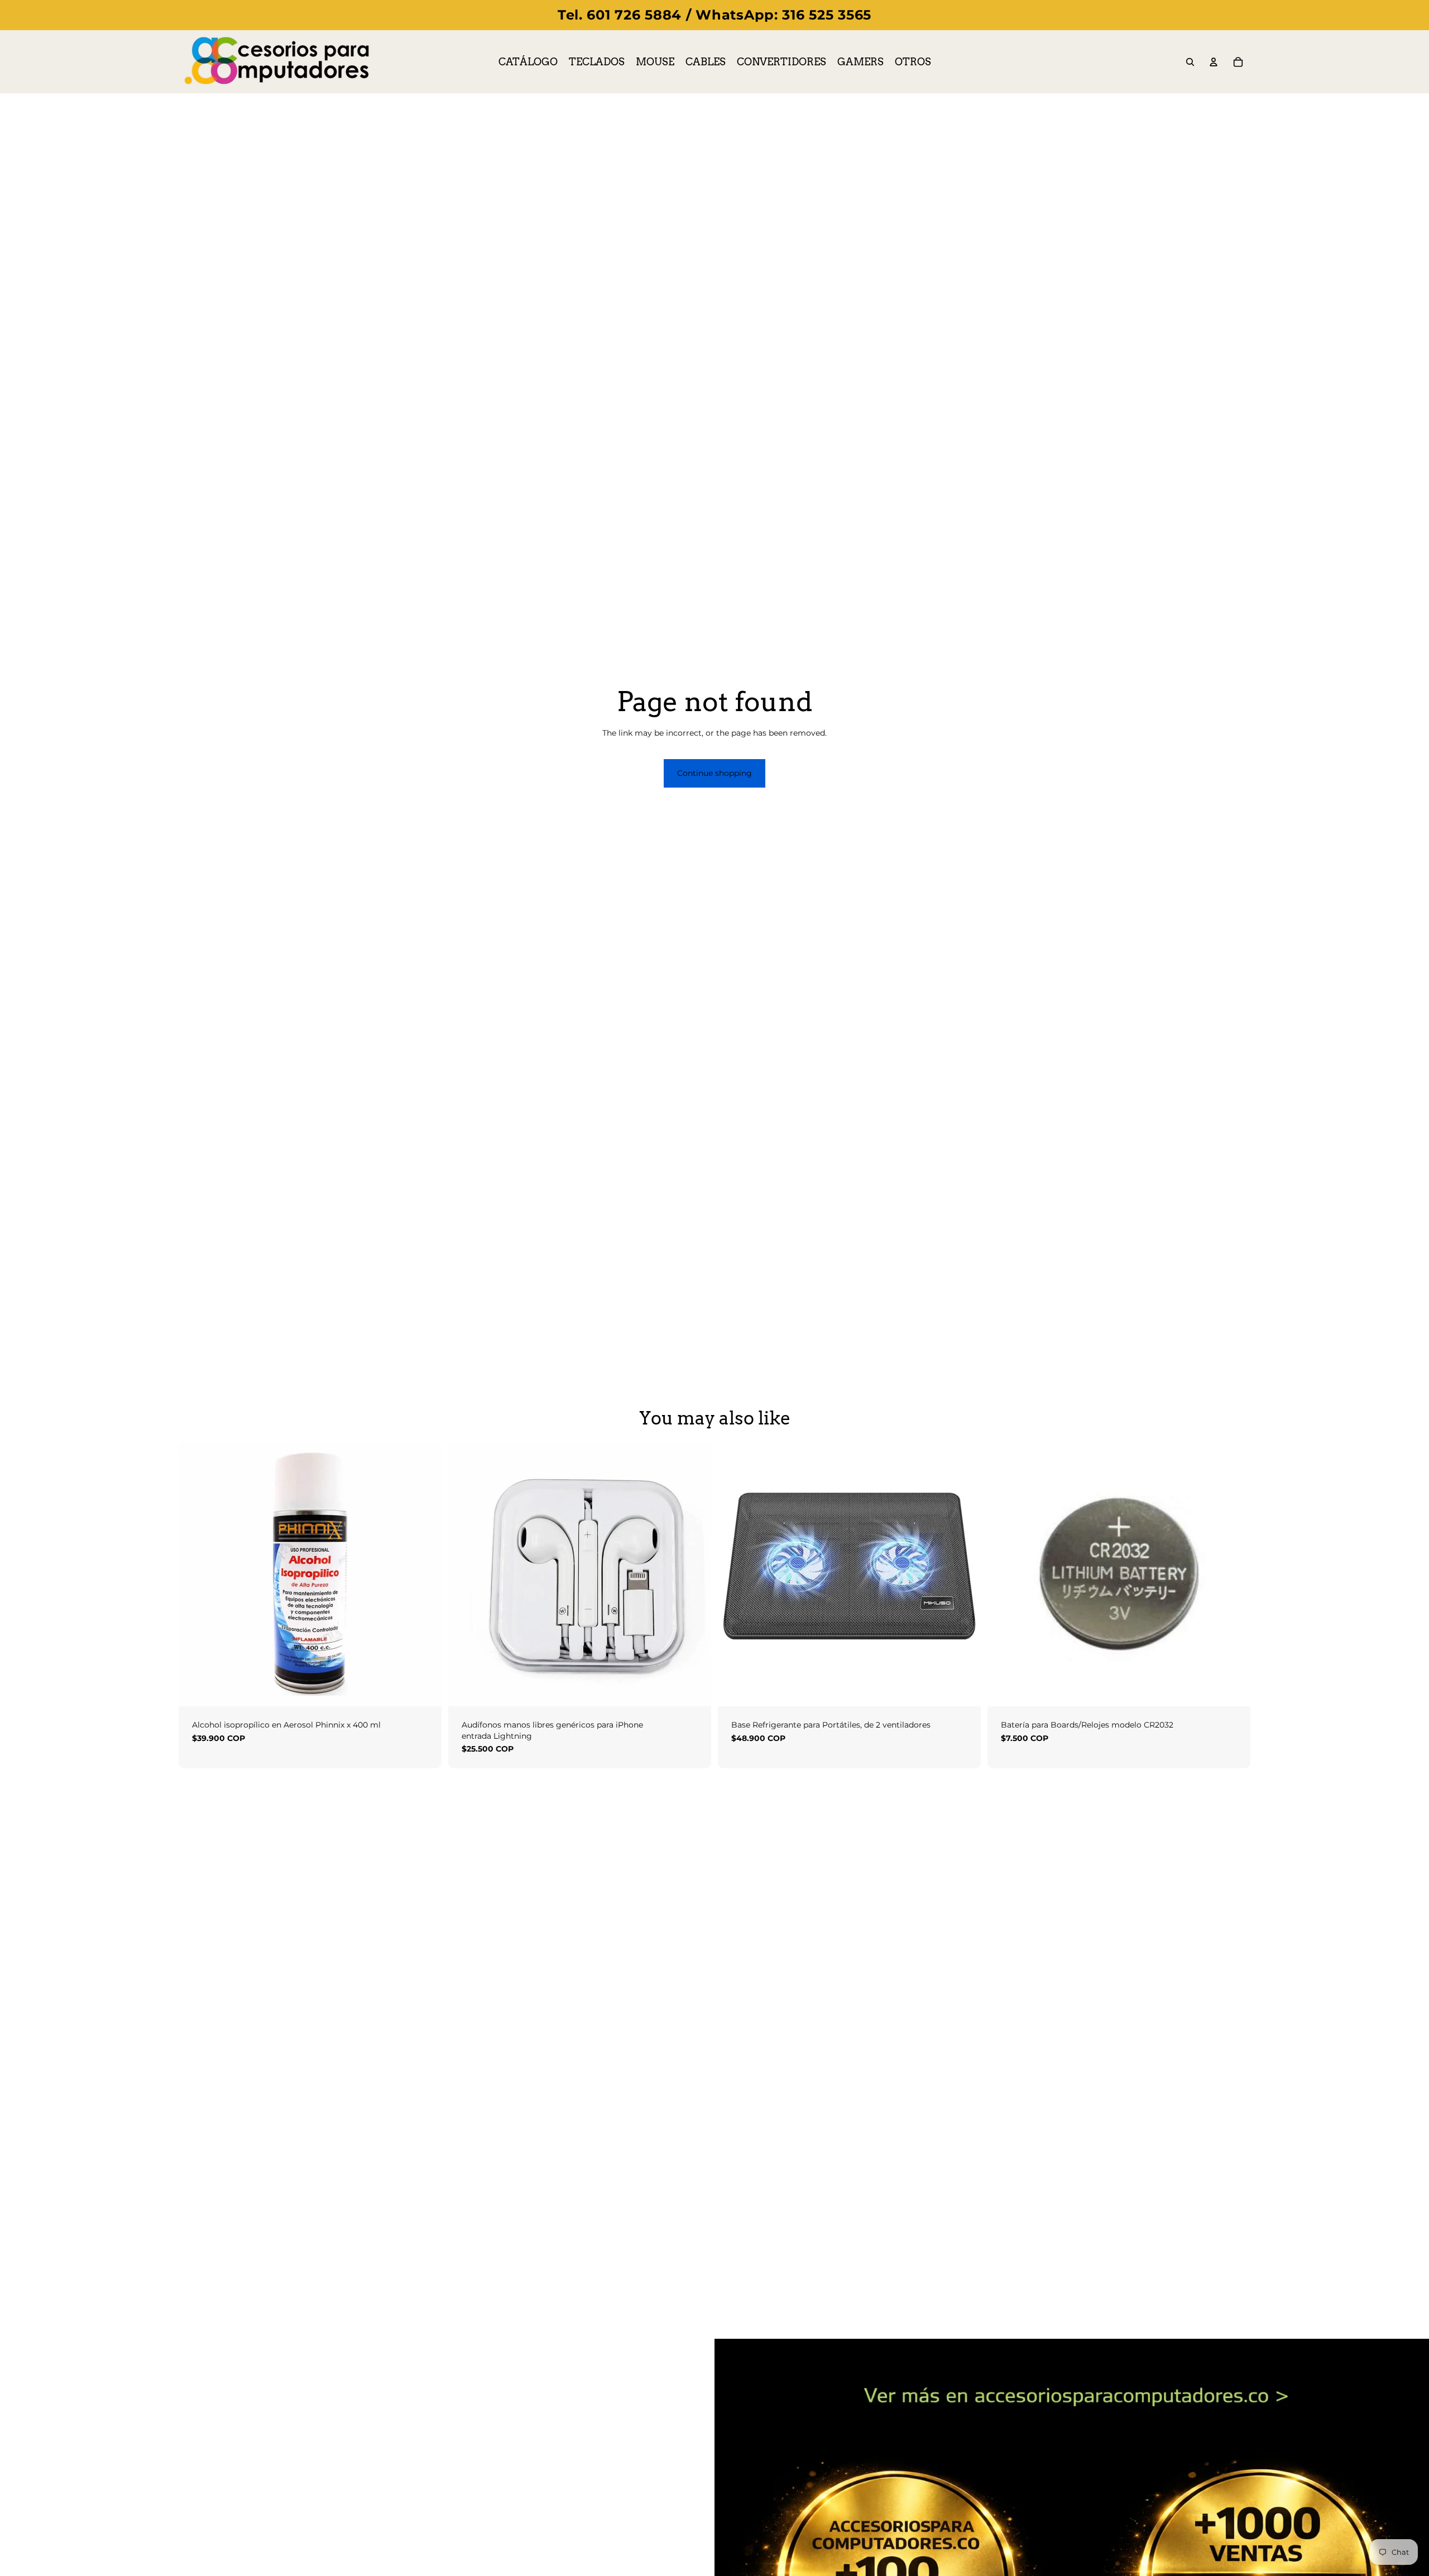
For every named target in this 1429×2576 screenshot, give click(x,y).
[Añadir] (424, 1689)
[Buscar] (1190, 62)
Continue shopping (714, 773)
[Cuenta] (1214, 62)
